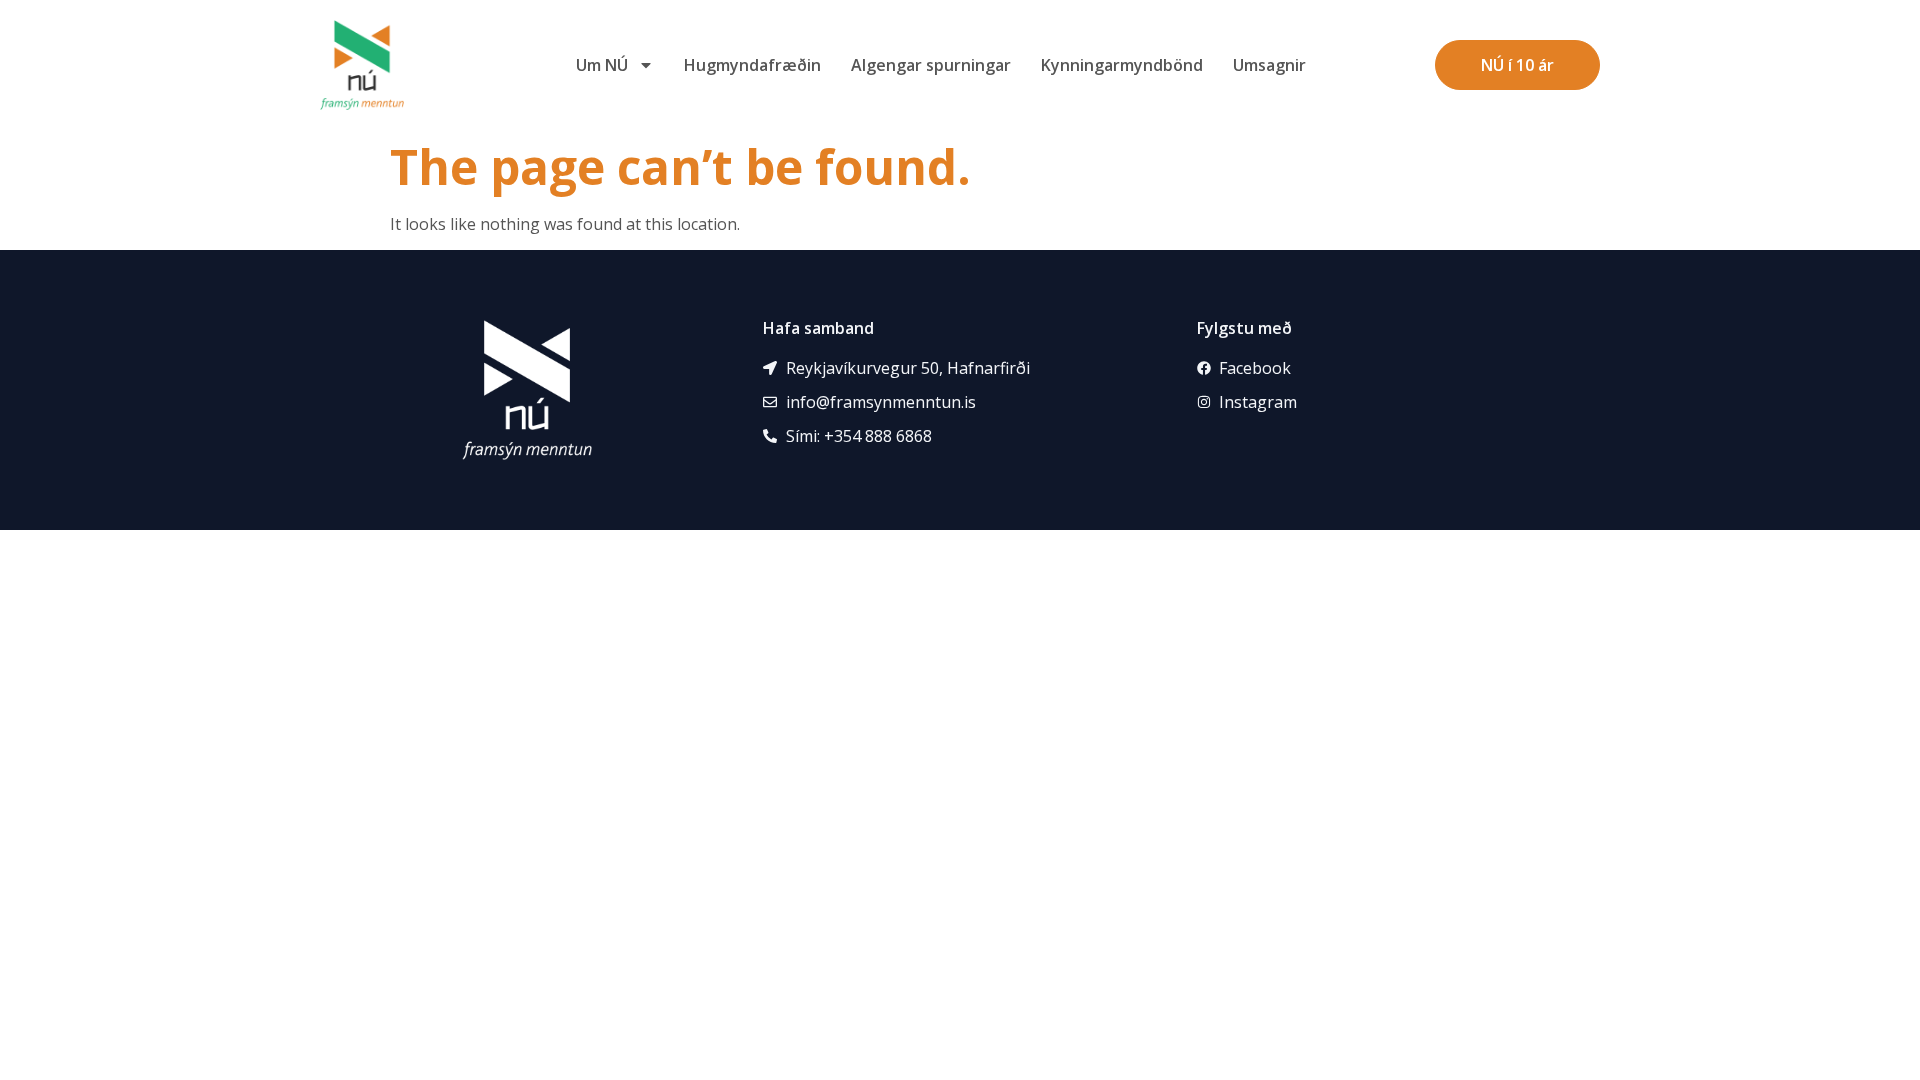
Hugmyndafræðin (752, 65)
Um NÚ (602, 65)
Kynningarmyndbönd (1122, 65)
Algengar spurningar (931, 65)
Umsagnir (1269, 65)
